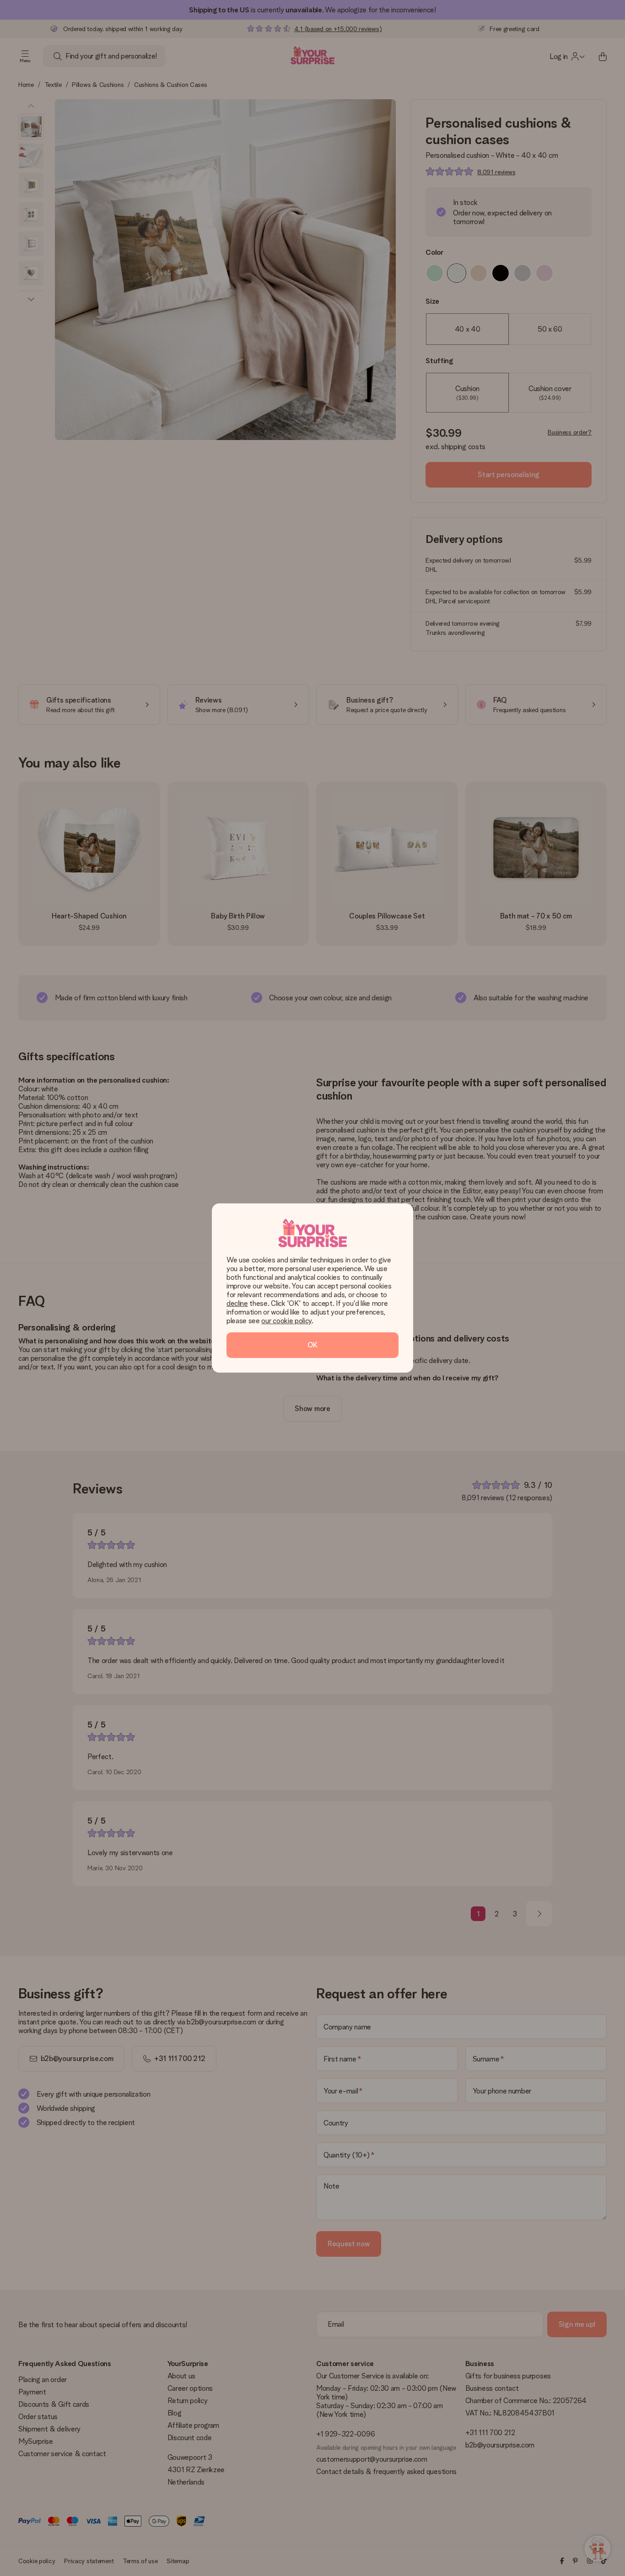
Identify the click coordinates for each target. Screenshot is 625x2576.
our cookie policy (286, 1321)
